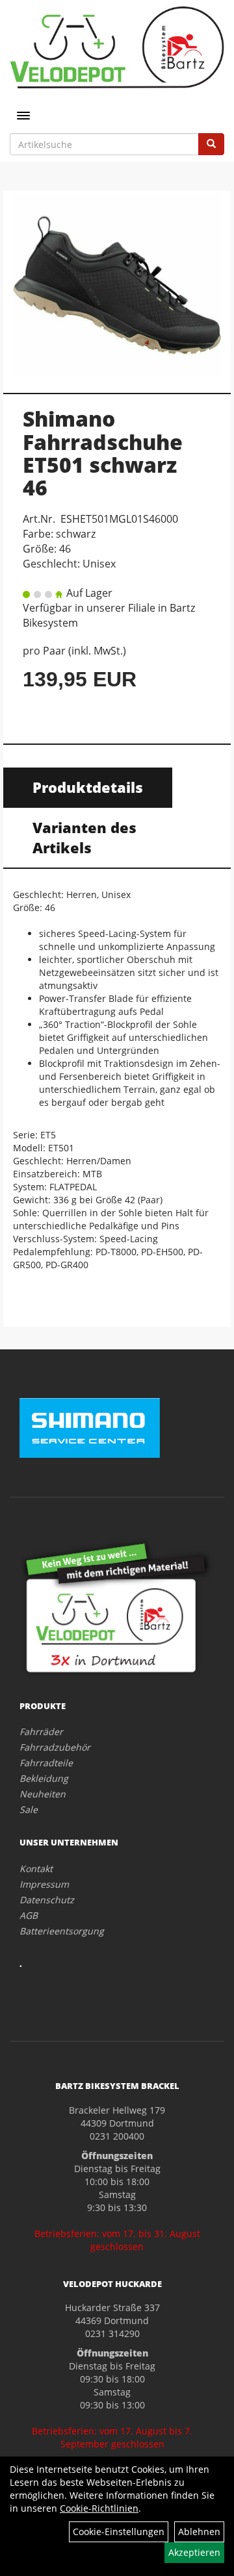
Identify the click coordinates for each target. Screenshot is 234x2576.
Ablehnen (199, 2532)
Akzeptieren (194, 2552)
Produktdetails (88, 787)
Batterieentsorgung (62, 1931)
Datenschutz (47, 1900)
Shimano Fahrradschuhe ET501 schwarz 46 (103, 453)
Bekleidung (44, 1778)
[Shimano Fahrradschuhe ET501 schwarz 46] (117, 285)
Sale (29, 1809)
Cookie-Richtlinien (99, 2508)
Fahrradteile (46, 1763)
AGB (29, 1915)
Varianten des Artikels (84, 837)
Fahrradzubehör (55, 1747)
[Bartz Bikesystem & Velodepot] (117, 47)
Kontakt (36, 1869)
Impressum (44, 1884)
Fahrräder (41, 1732)
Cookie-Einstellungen (119, 2532)
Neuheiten (43, 1794)
